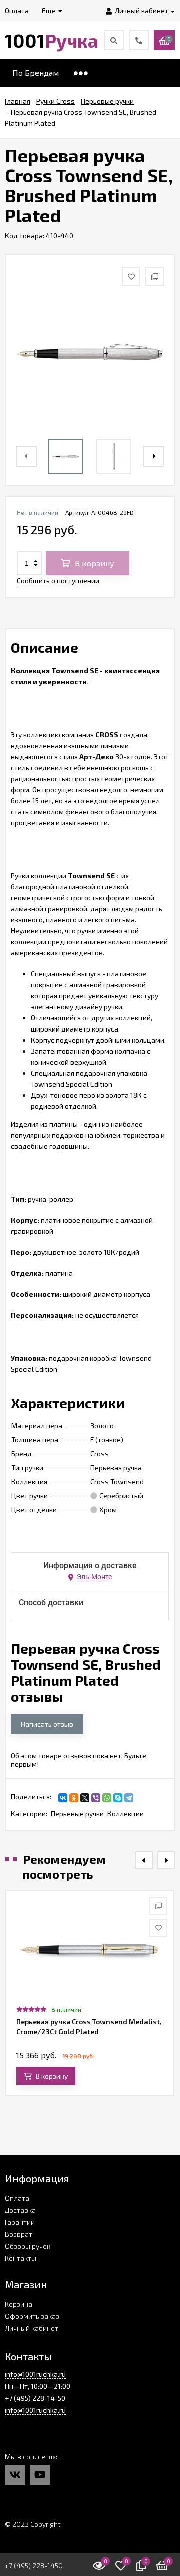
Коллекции (126, 1814)
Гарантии (20, 2222)
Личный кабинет (32, 2328)
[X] (85, 1798)
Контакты (21, 2258)
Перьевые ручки (77, 1814)
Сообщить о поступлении (58, 580)
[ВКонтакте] (63, 1798)
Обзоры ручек (28, 2246)
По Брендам (36, 72)
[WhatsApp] (107, 1798)
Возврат (19, 2234)
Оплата (17, 2198)
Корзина (19, 2304)
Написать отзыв (47, 1724)
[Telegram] (129, 1798)
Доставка (20, 2210)
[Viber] (96, 1798)
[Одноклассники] (74, 1798)
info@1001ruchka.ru (35, 2374)
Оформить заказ (32, 2316)
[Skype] (118, 1798)
